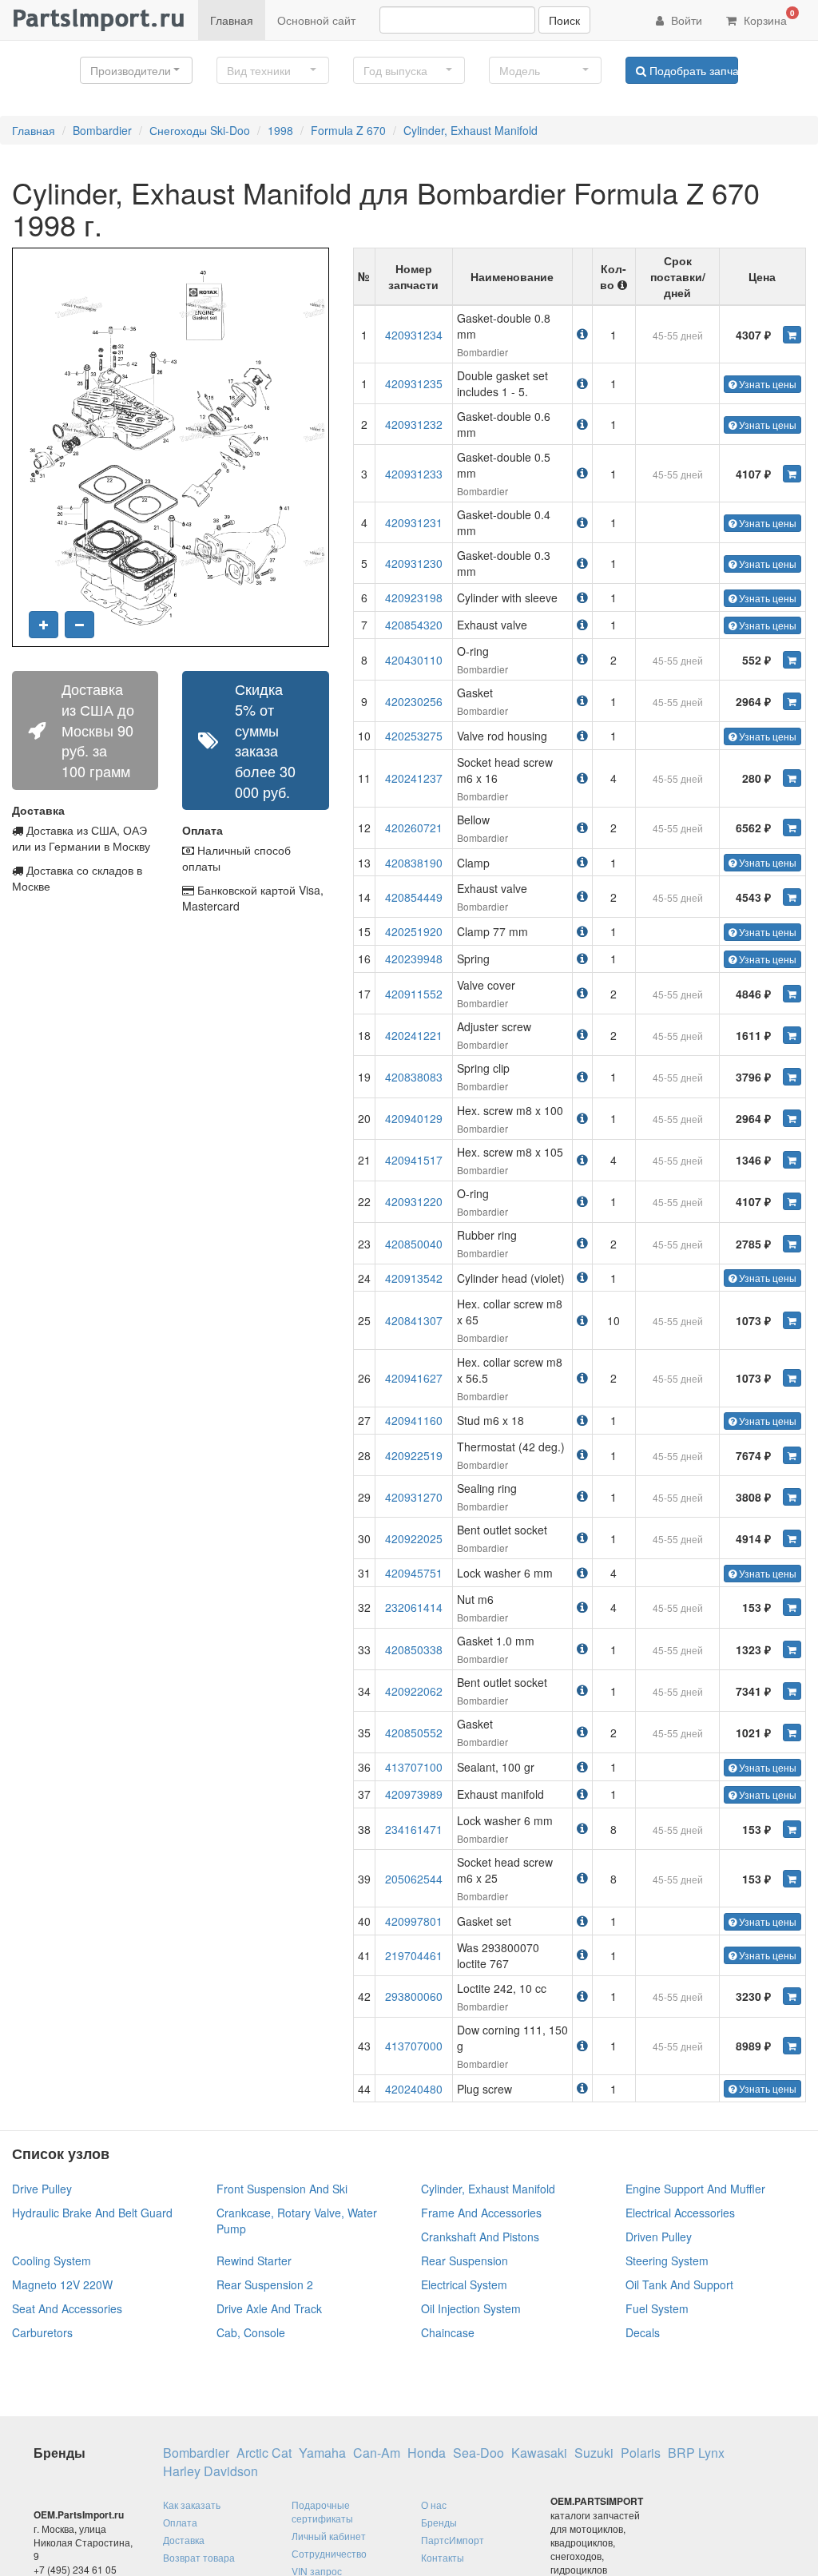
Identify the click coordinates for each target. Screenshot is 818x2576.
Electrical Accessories (680, 2213)
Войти (685, 20)
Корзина (768, 18)
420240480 (414, 2089)
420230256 (414, 701)
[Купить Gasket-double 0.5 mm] (792, 474)
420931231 (414, 522)
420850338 (414, 1649)
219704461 (414, 1955)
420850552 (414, 1733)
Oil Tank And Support (679, 2284)
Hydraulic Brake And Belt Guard (92, 2213)
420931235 (414, 383)
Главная (232, 20)
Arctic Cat (264, 2453)
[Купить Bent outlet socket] (792, 1538)
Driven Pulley (659, 2237)
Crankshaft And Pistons (480, 2237)
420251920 (414, 931)
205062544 (414, 1879)
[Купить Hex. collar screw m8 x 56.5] (792, 1378)
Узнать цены (766, 384)
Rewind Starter (254, 2260)
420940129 (414, 1118)
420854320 (414, 625)
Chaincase (448, 2332)
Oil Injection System (471, 2308)
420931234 (414, 335)
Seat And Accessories (67, 2308)
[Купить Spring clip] (792, 1077)
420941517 (414, 1160)
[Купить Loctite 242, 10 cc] (792, 1996)
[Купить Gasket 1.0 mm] (792, 1649)
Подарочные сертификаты (322, 2511)
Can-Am (377, 2453)
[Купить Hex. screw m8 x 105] (792, 1160)
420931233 (414, 474)
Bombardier (102, 130)
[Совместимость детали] (582, 333)
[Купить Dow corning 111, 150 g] (792, 2046)
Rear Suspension (465, 2260)
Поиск (564, 20)
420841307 (414, 1320)
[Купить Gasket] (792, 701)
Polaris (641, 2453)
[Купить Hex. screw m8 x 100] (792, 1118)
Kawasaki (539, 2453)
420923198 (414, 597)
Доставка (184, 2540)
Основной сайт (316, 20)
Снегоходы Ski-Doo (200, 130)
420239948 (414, 959)
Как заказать (192, 2505)
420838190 (414, 863)
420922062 (414, 1691)
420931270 (414, 1497)
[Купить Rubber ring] (792, 1244)
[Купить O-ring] (792, 660)
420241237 (414, 778)
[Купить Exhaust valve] (792, 897)
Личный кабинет (329, 2536)
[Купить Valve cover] (792, 994)
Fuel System (657, 2308)
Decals (643, 2332)
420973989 (414, 1794)
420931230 (414, 563)
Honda (427, 2453)
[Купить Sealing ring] (792, 1497)
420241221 (414, 1035)
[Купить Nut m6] (792, 1607)
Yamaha (322, 2453)
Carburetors (42, 2332)
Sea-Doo (478, 2453)
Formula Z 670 (348, 130)
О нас (434, 2505)
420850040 (414, 1244)
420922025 (414, 1538)
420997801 (414, 1921)
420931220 (414, 1201)
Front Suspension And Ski (282, 2189)
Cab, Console (251, 2332)
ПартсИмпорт (453, 2540)
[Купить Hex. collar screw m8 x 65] (792, 1320)
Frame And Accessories (481, 2213)
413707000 (414, 2046)
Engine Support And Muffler (695, 2189)
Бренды (439, 2522)
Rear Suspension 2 (265, 2284)
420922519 (414, 1455)
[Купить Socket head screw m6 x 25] (792, 1879)
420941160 (414, 1420)
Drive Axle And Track (269, 2308)
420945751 (414, 1573)
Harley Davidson (210, 2471)
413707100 (414, 1767)
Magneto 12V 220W (62, 2284)
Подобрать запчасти (692, 70)
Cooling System (52, 2260)
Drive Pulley (42, 2189)
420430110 (414, 660)
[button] (136, 70)
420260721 (414, 828)
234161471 (414, 1829)
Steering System (667, 2260)
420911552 (414, 994)
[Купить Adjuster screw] (792, 1035)
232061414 (414, 1607)
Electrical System (464, 2284)
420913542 (414, 1278)
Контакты (443, 2557)
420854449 (414, 897)
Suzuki (594, 2453)
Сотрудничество (329, 2553)
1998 (280, 130)
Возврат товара (199, 2557)
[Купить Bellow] (792, 828)
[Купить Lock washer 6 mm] (792, 1829)
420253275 (414, 736)
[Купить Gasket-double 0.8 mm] (792, 335)
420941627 (414, 1378)
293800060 (414, 1996)
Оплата (180, 2522)
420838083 (414, 1077)
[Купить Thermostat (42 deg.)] (792, 1455)
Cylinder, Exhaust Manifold (471, 130)
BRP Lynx (696, 2453)
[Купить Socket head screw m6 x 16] (792, 778)
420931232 (414, 424)
